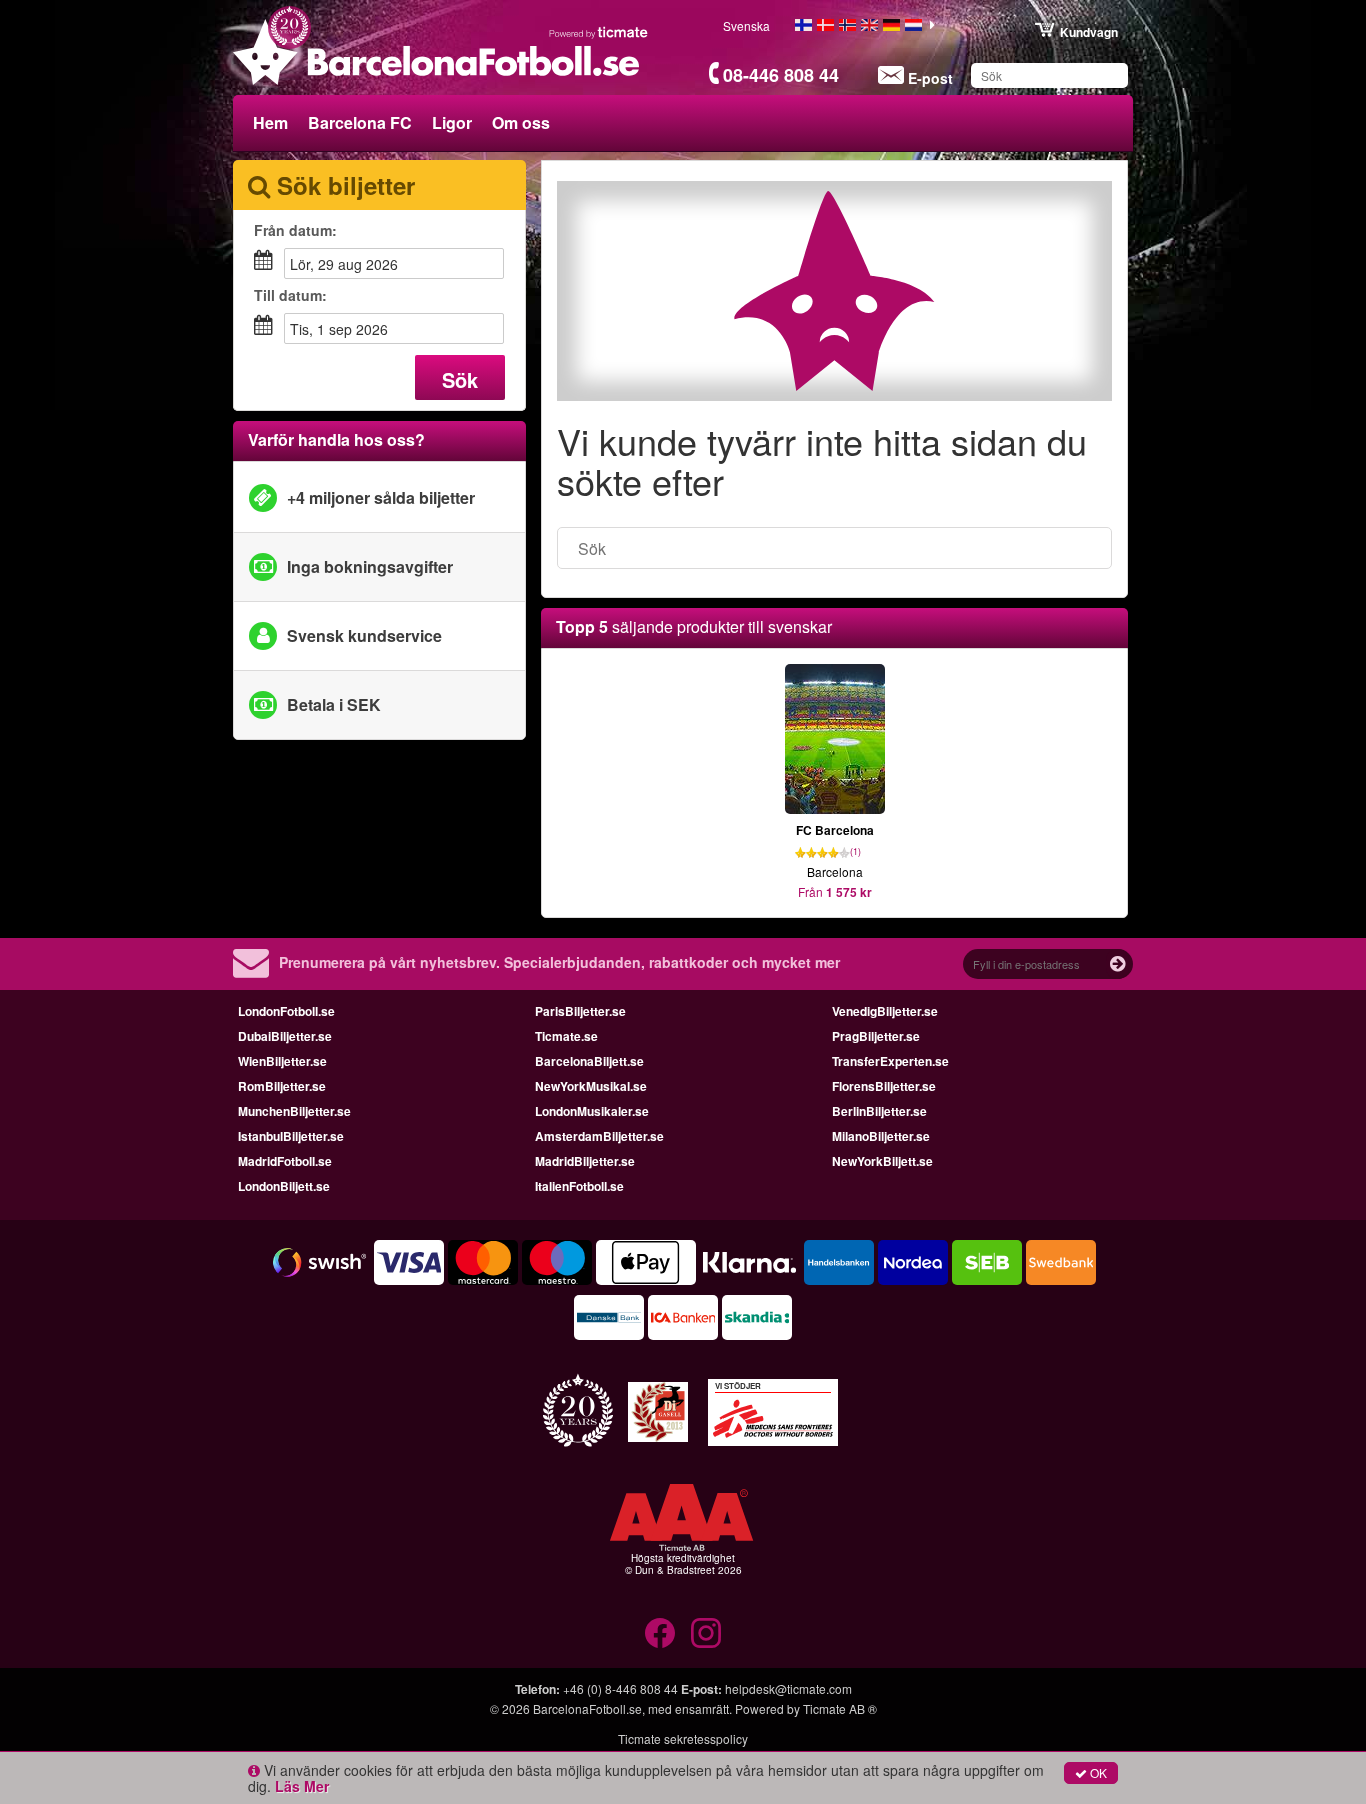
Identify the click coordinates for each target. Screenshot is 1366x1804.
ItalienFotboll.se (579, 1186)
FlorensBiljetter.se (884, 1086)
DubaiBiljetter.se (285, 1036)
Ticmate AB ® (840, 1708)
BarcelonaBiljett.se (589, 1061)
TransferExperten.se (890, 1061)
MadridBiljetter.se (585, 1161)
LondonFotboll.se (286, 1011)
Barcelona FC (360, 122)
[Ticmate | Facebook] (660, 1633)
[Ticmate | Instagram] (706, 1633)
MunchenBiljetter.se (294, 1111)
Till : (290, 295)
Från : (295, 230)
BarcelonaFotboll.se (587, 1708)
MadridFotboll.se (285, 1161)
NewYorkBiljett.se (882, 1161)
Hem (270, 122)
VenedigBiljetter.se (885, 1011)
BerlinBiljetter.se (879, 1111)
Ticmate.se (566, 1036)
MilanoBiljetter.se (881, 1136)
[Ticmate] (599, 32)
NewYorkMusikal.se (591, 1086)
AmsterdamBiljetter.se (599, 1136)
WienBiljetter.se (282, 1061)
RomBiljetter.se (282, 1086)
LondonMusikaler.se (592, 1111)
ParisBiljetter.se (580, 1011)
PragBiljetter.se (876, 1036)
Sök (460, 379)
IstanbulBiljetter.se (291, 1136)
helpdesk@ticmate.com (788, 1688)
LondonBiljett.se (284, 1186)
